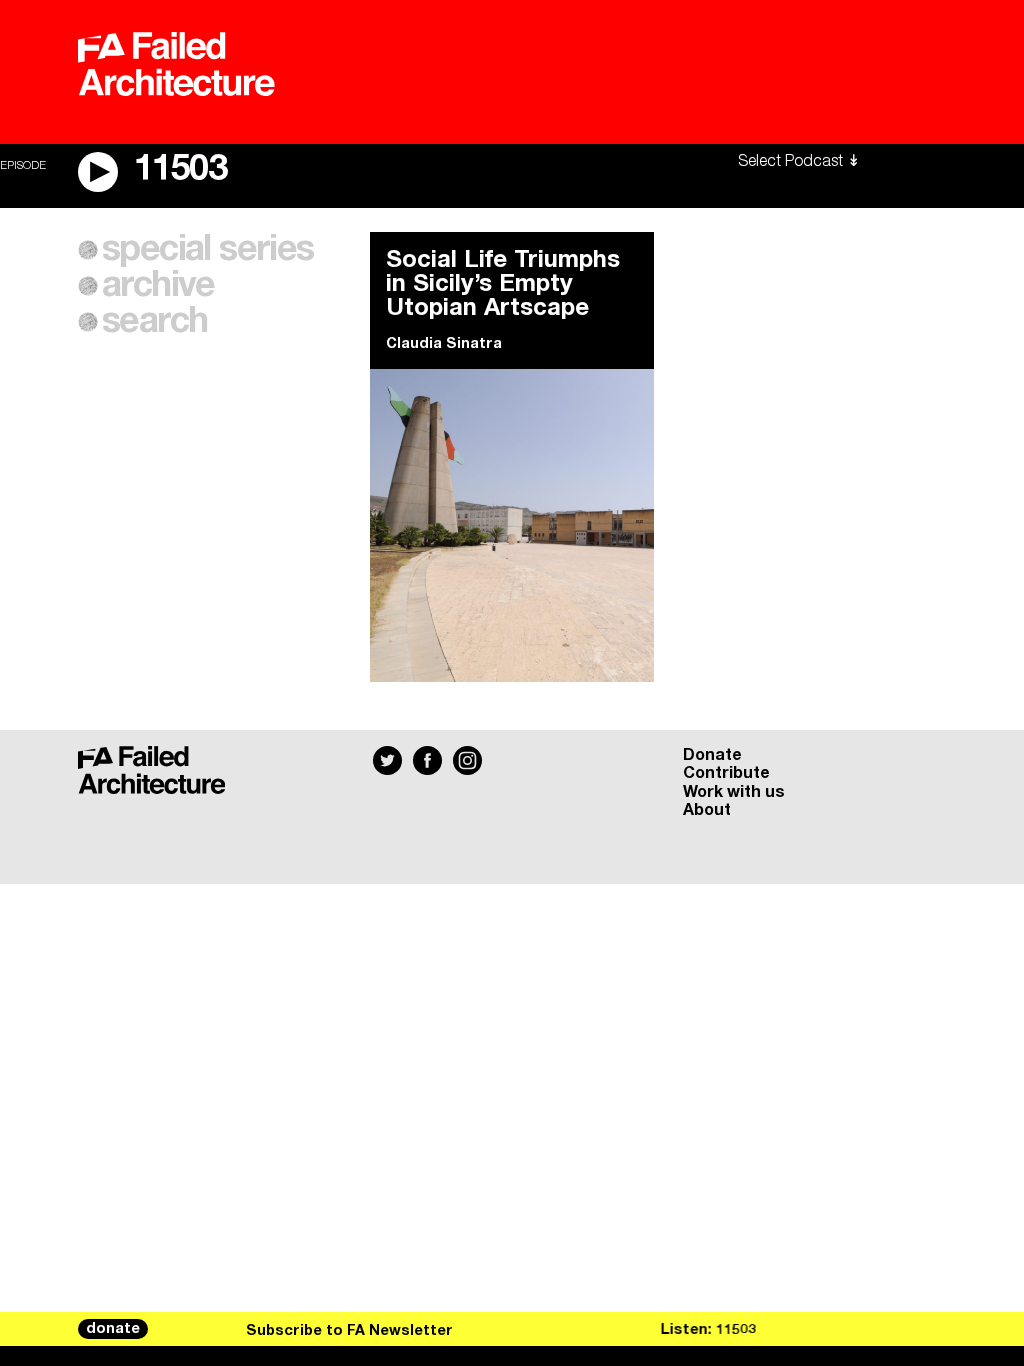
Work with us (734, 792)
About (707, 810)
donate (113, 1329)
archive (158, 286)
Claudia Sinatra (444, 344)
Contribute (726, 773)
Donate (712, 755)
